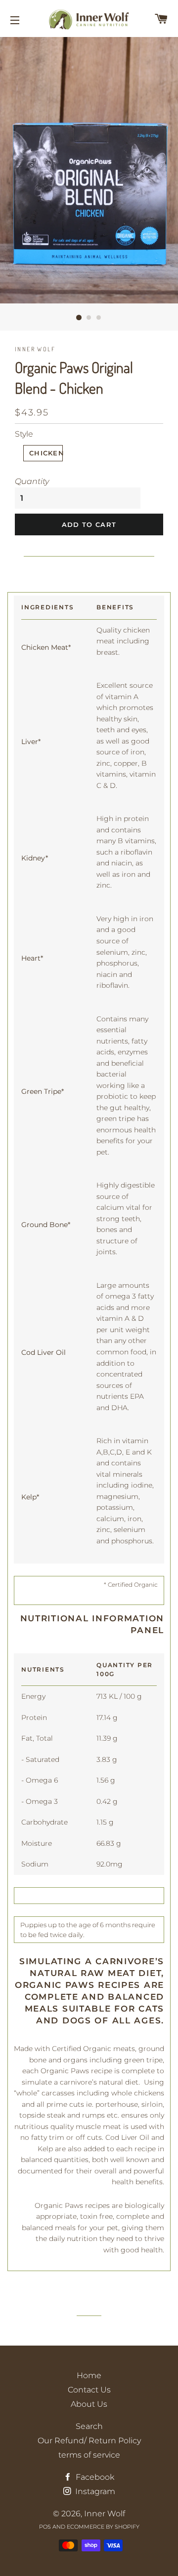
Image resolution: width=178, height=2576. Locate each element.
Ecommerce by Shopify (103, 2527)
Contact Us (89, 2390)
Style (24, 434)
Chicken (46, 453)
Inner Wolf (105, 2514)
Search (89, 2426)
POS (45, 2527)
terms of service (89, 2455)
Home (89, 2375)
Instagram (94, 2491)
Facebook (94, 2477)
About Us (89, 2404)
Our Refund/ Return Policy (89, 2441)
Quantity (32, 481)
